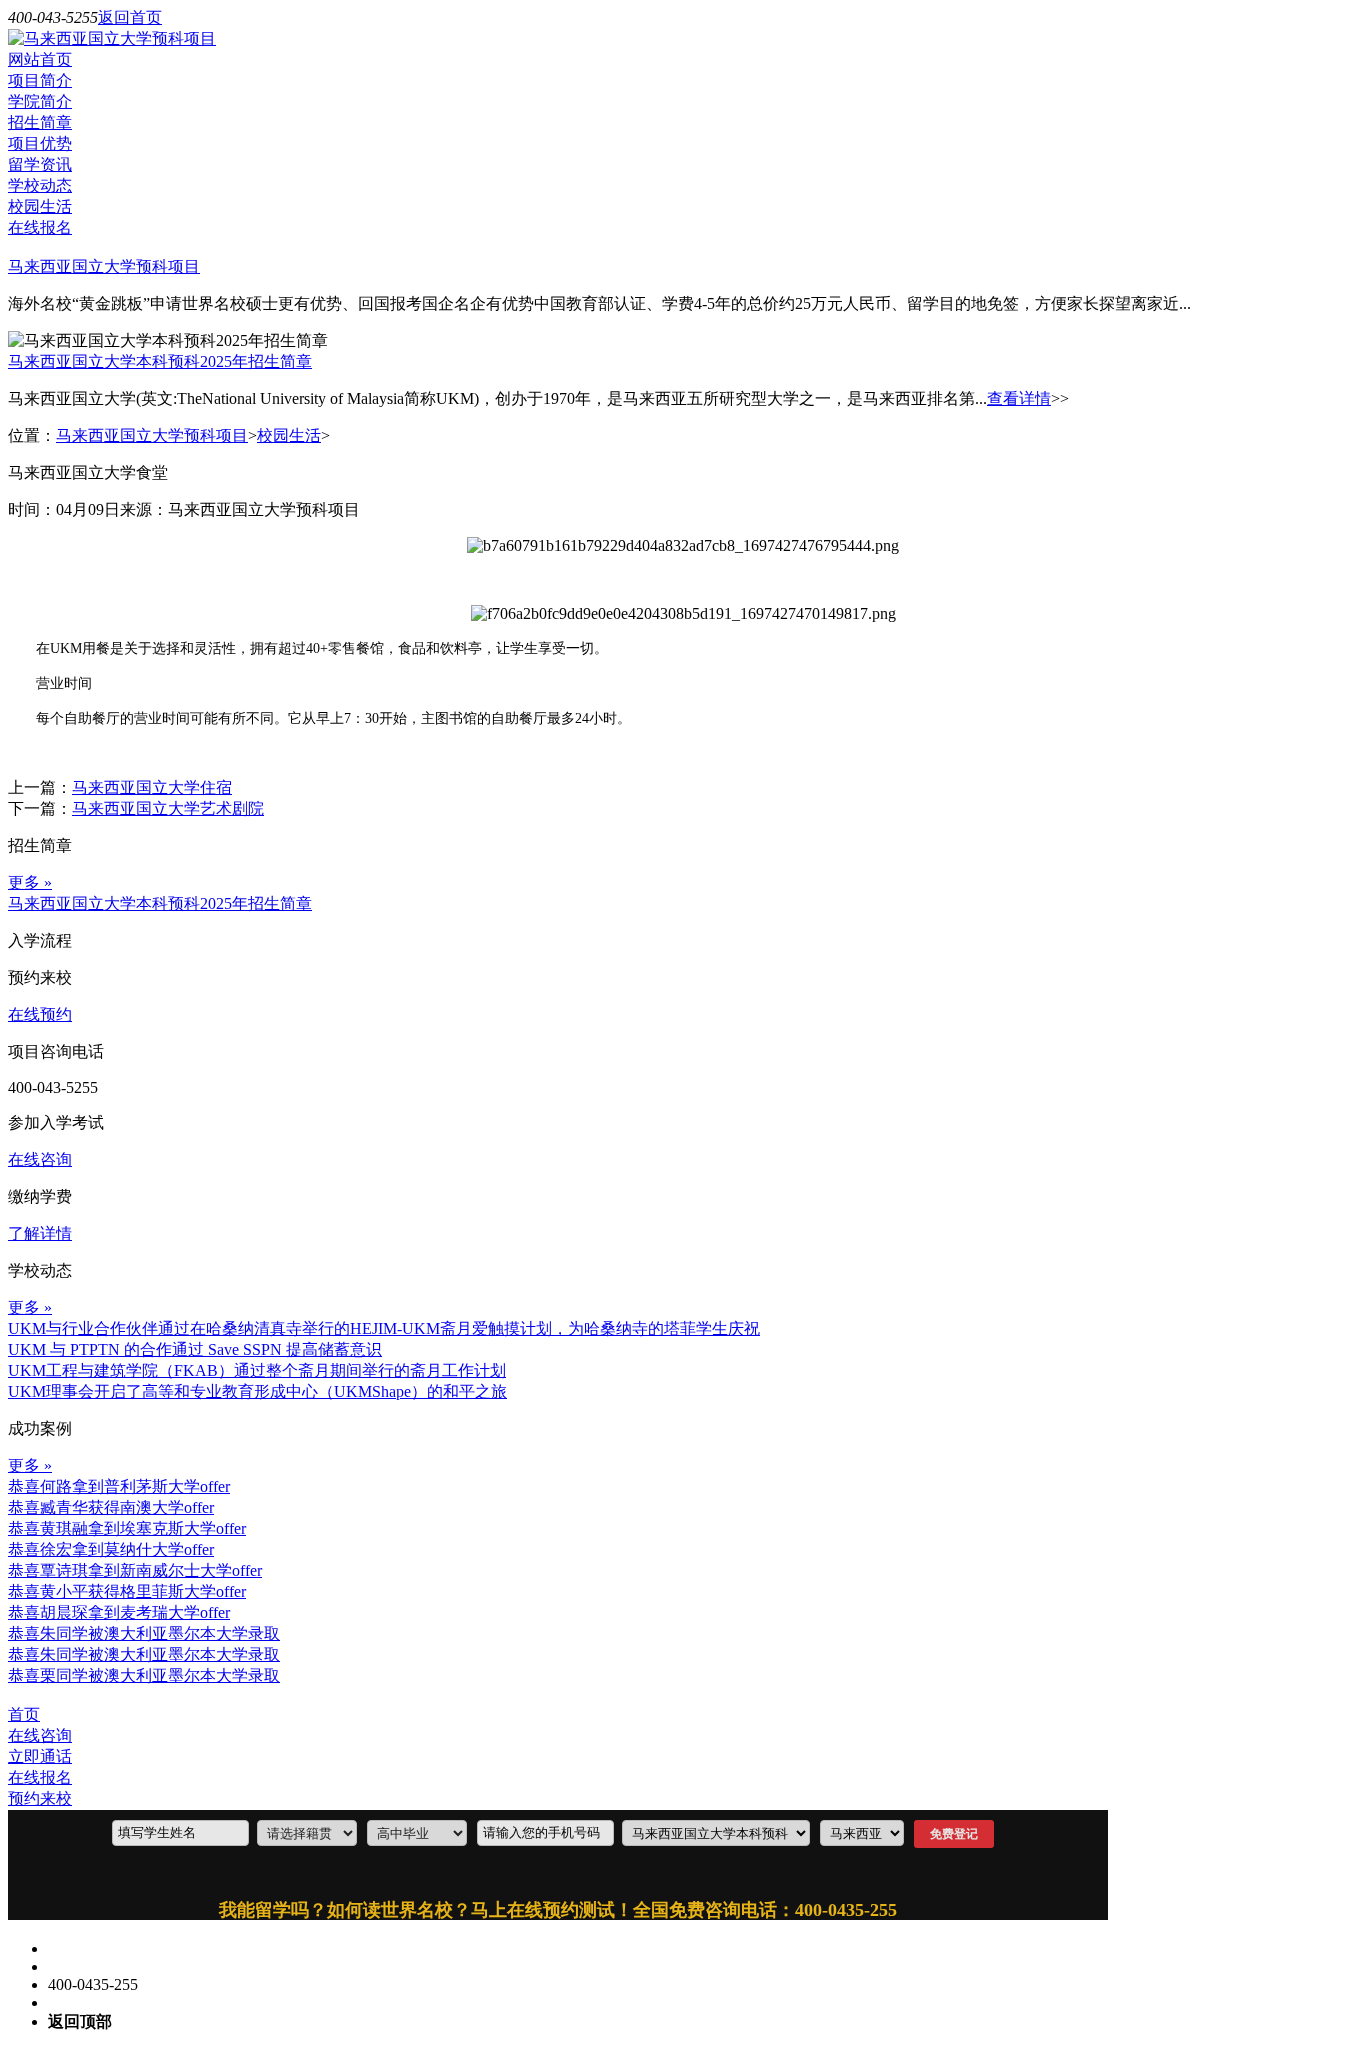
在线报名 (40, 227)
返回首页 (130, 17)
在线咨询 (40, 1159)
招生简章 (40, 122)
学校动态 (40, 185)
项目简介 (40, 80)
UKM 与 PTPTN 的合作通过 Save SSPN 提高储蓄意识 (195, 1349)
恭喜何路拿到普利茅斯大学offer (119, 1486)
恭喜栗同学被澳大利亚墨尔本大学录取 (144, 1675)
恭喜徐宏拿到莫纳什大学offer (111, 1549)
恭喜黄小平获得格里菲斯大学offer (127, 1591)
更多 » (30, 882)
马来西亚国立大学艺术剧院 (168, 808)
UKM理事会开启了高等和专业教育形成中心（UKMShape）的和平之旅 (257, 1391)
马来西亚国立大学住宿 (152, 787)
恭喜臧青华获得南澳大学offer (111, 1507)
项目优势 (40, 143)
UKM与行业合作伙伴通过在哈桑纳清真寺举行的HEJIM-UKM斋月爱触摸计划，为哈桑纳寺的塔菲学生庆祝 (384, 1328)
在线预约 (40, 1014)
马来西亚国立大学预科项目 (104, 266)
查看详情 (1019, 398)
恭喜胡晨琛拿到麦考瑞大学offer (119, 1612)
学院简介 (40, 101)
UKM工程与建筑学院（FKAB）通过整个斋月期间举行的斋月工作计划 (257, 1370)
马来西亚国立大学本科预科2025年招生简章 (160, 361)
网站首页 (40, 59)
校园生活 (40, 206)
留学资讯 (40, 164)
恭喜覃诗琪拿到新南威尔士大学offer (135, 1570)
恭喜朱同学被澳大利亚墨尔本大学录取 (144, 1633)
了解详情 (40, 1233)
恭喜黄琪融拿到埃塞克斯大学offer (127, 1528)
